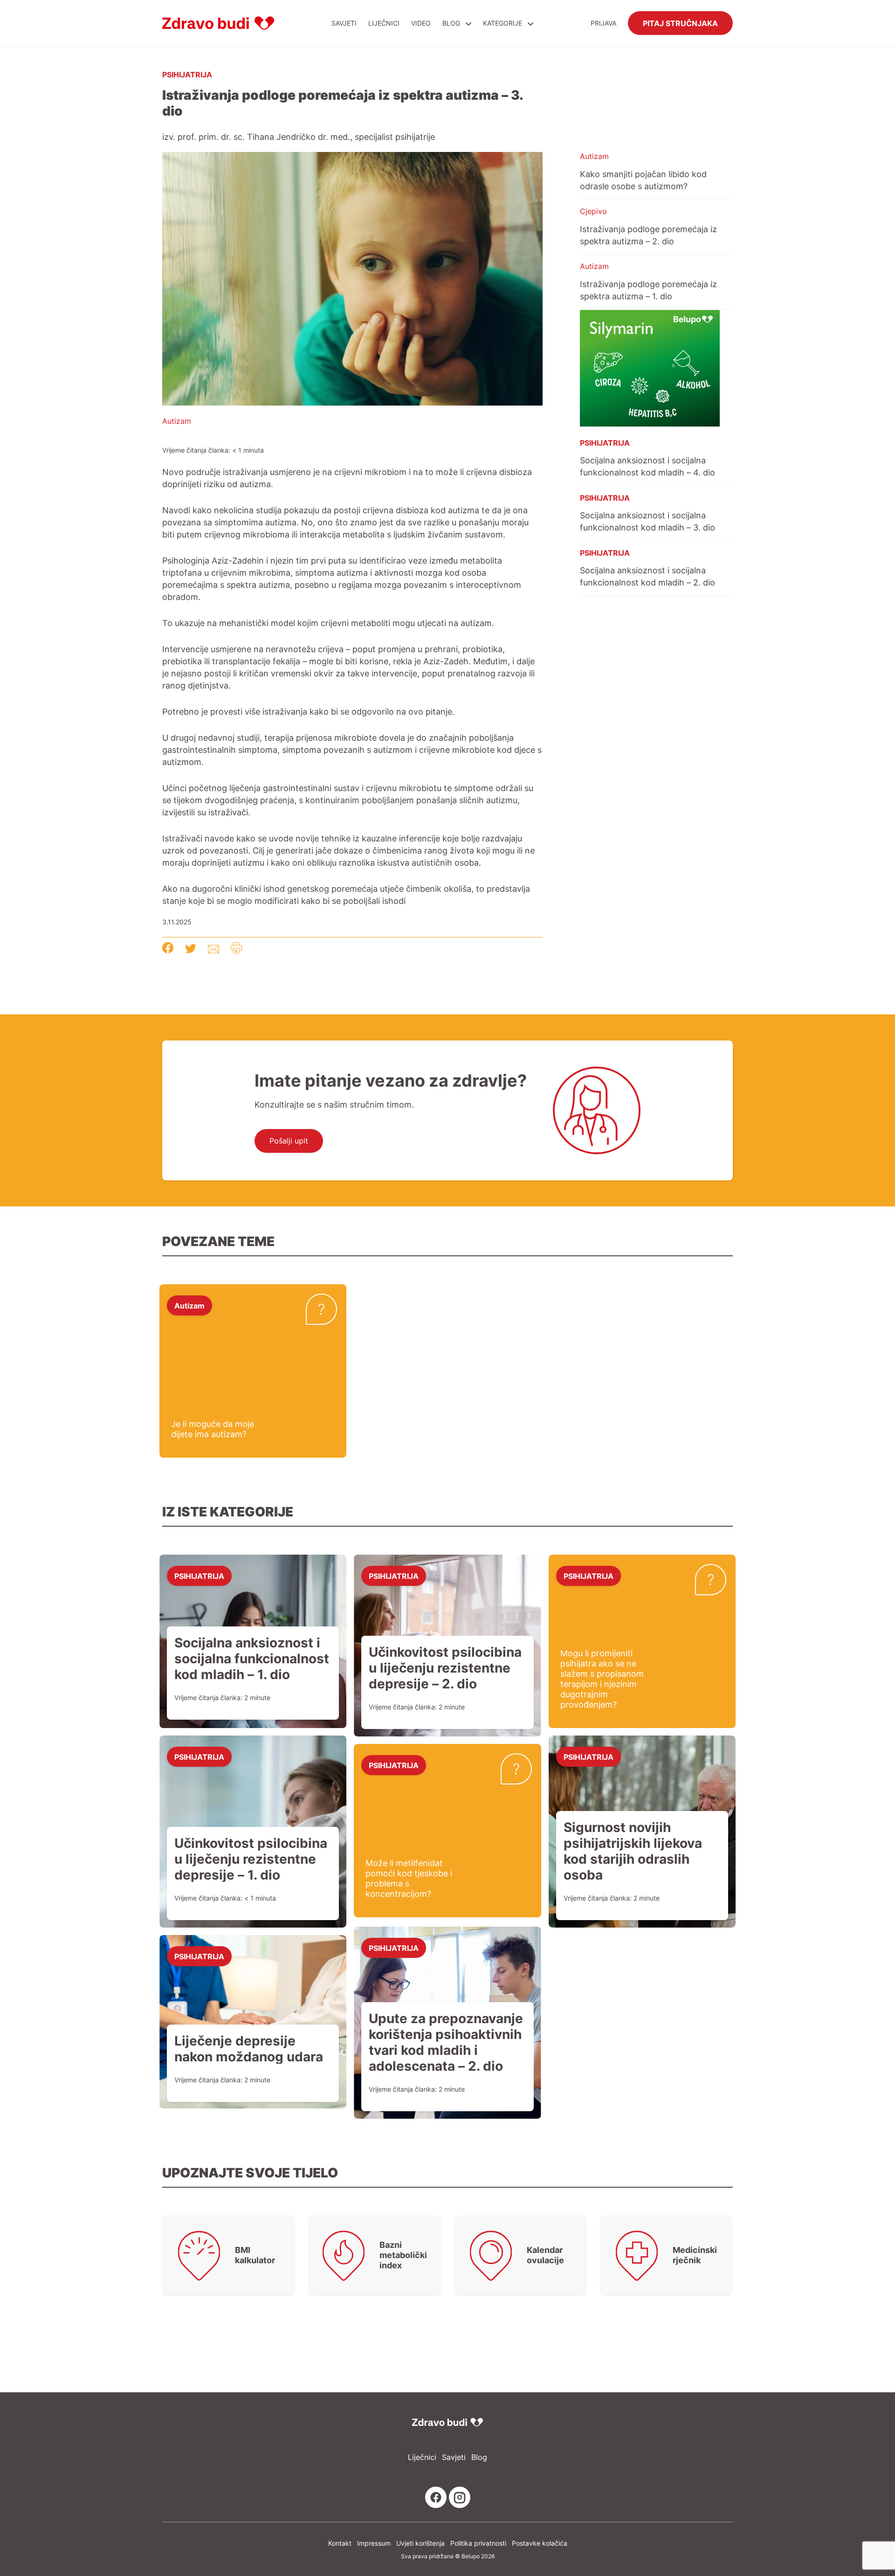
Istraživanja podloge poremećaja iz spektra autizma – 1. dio (648, 290)
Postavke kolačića (540, 2543)
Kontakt (340, 2543)
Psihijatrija (187, 74)
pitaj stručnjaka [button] (680, 23)
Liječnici (384, 23)
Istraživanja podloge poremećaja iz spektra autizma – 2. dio (648, 235)
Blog (451, 23)
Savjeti (344, 23)
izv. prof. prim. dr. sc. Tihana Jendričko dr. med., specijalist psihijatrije (299, 137)
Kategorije (503, 23)
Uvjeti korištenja (420, 2543)
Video (421, 23)
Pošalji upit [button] (289, 1141)
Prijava (603, 23)
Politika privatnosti (478, 2543)
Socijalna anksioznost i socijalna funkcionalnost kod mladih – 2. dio (647, 576)
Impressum (374, 2543)
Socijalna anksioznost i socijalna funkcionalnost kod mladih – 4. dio (647, 466)
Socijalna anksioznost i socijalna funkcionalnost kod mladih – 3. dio (647, 521)
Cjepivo (593, 211)
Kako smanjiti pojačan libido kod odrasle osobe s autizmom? (643, 180)
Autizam (177, 421)
